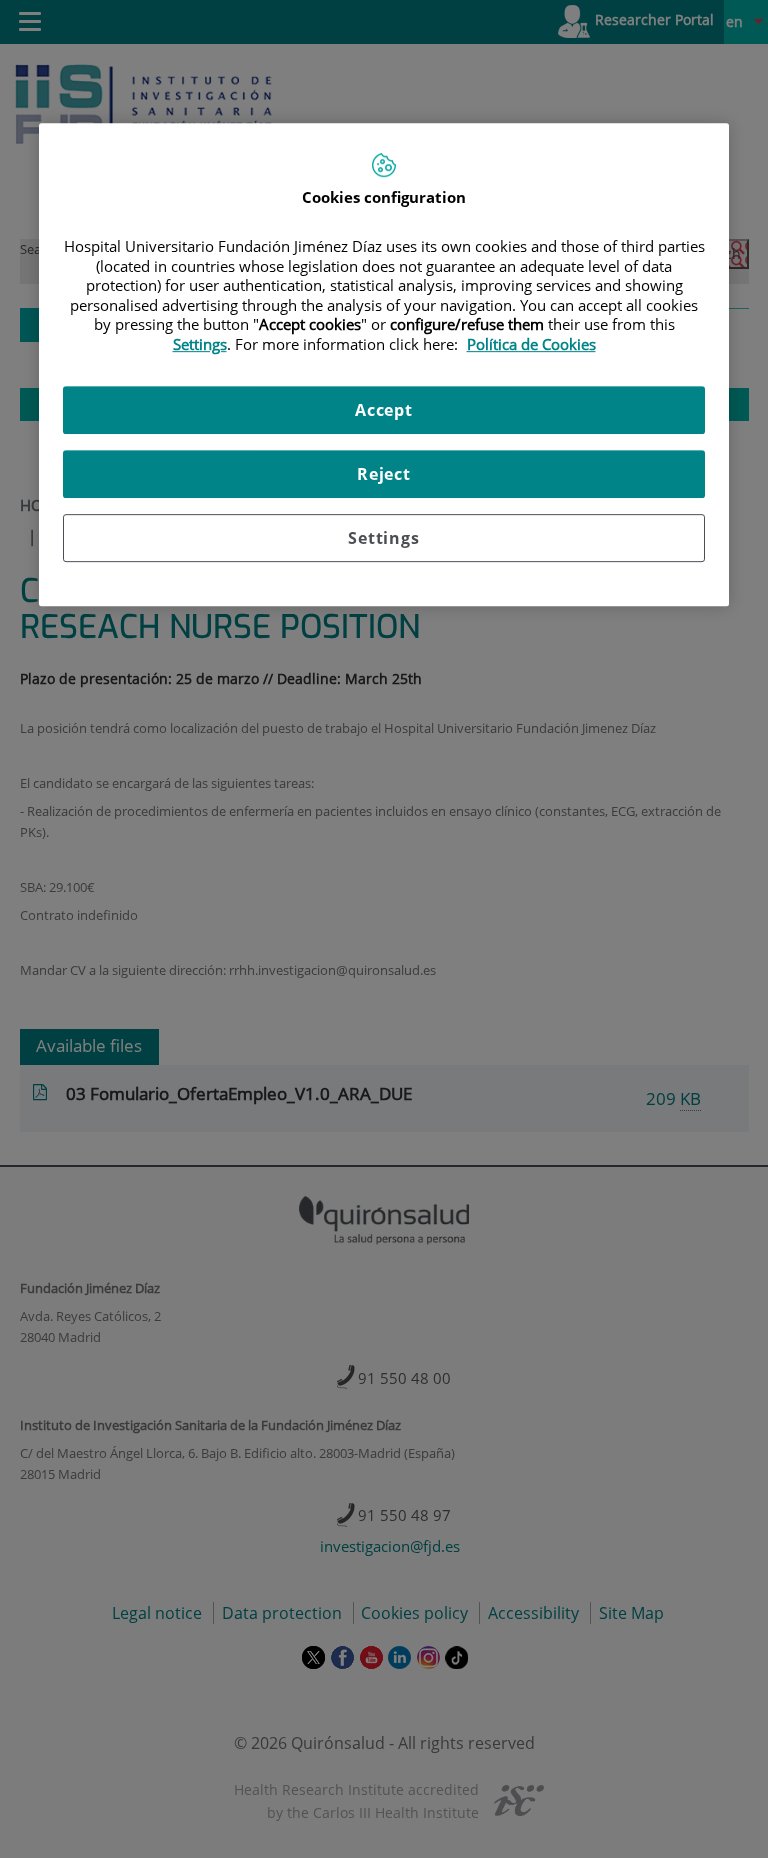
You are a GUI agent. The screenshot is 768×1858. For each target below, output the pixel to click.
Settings (383, 538)
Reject (384, 474)
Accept (384, 410)
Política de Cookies (531, 344)
